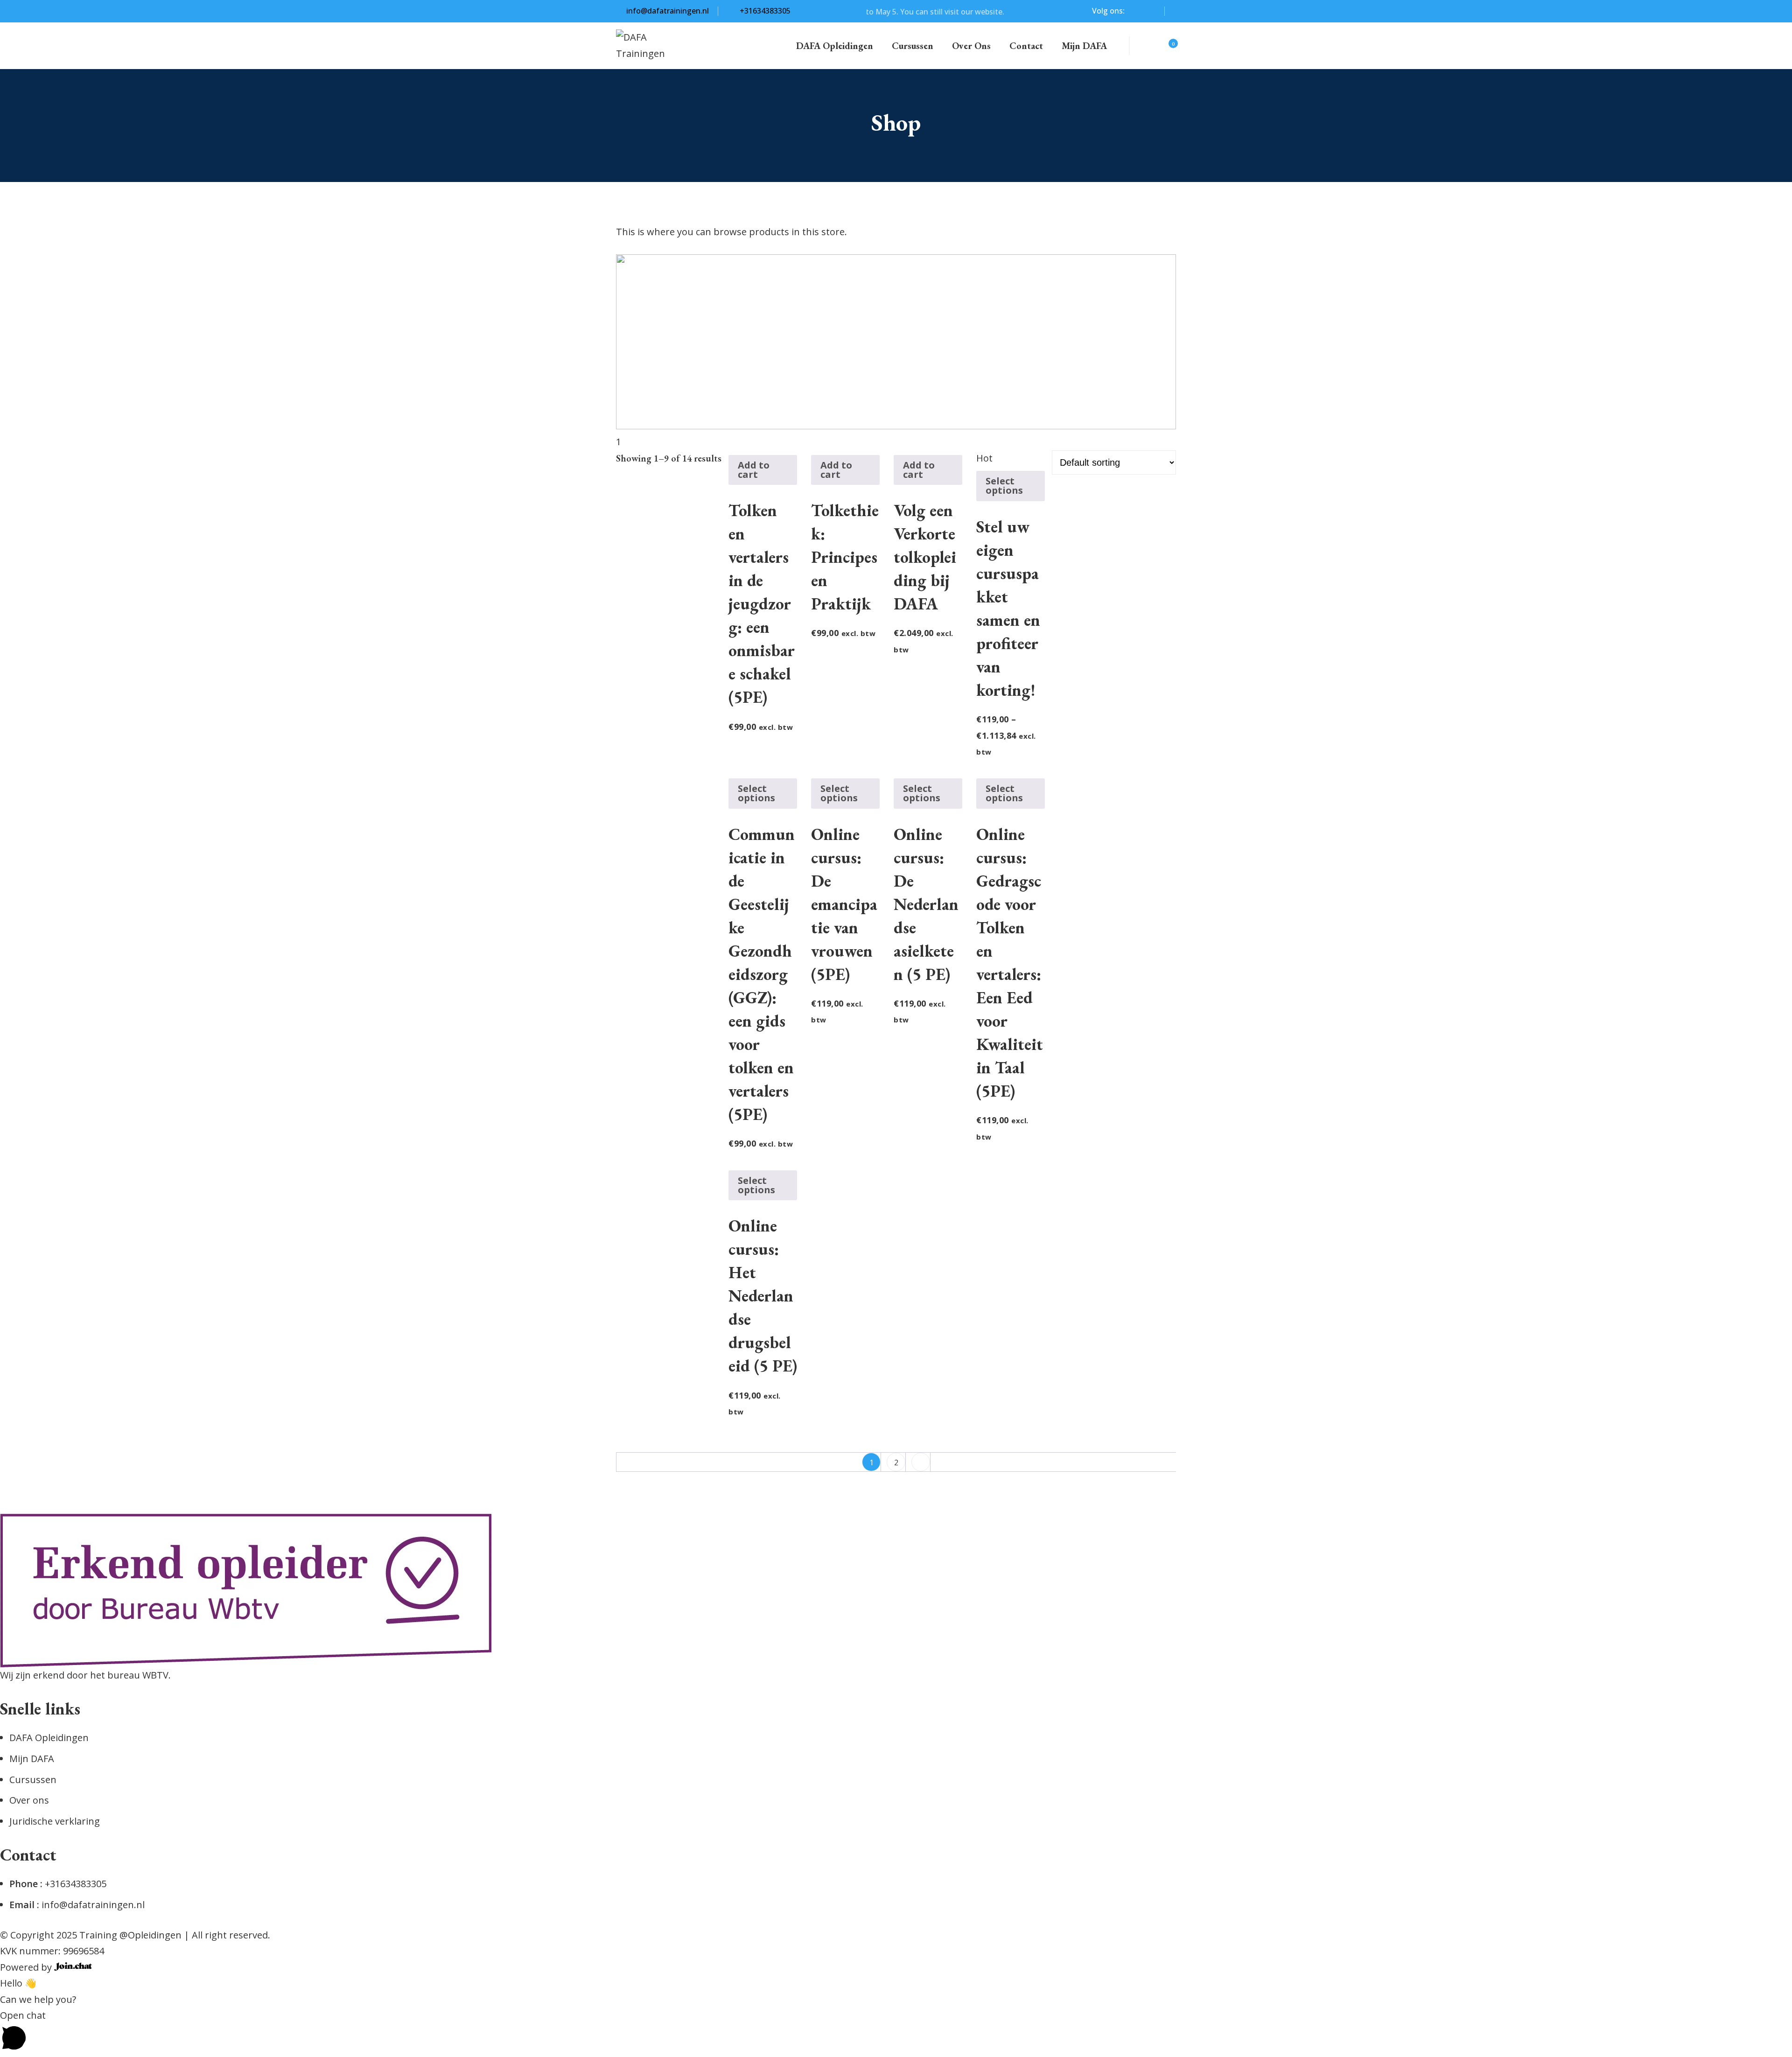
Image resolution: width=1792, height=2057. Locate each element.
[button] (896, 2032)
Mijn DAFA (1084, 46)
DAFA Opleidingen (835, 46)
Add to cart (754, 470)
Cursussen (913, 46)
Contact (1026, 46)
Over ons (971, 46)
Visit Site (993, 12)
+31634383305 (764, 11)
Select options (1004, 486)
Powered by (27, 1967)
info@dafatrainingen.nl (668, 11)
